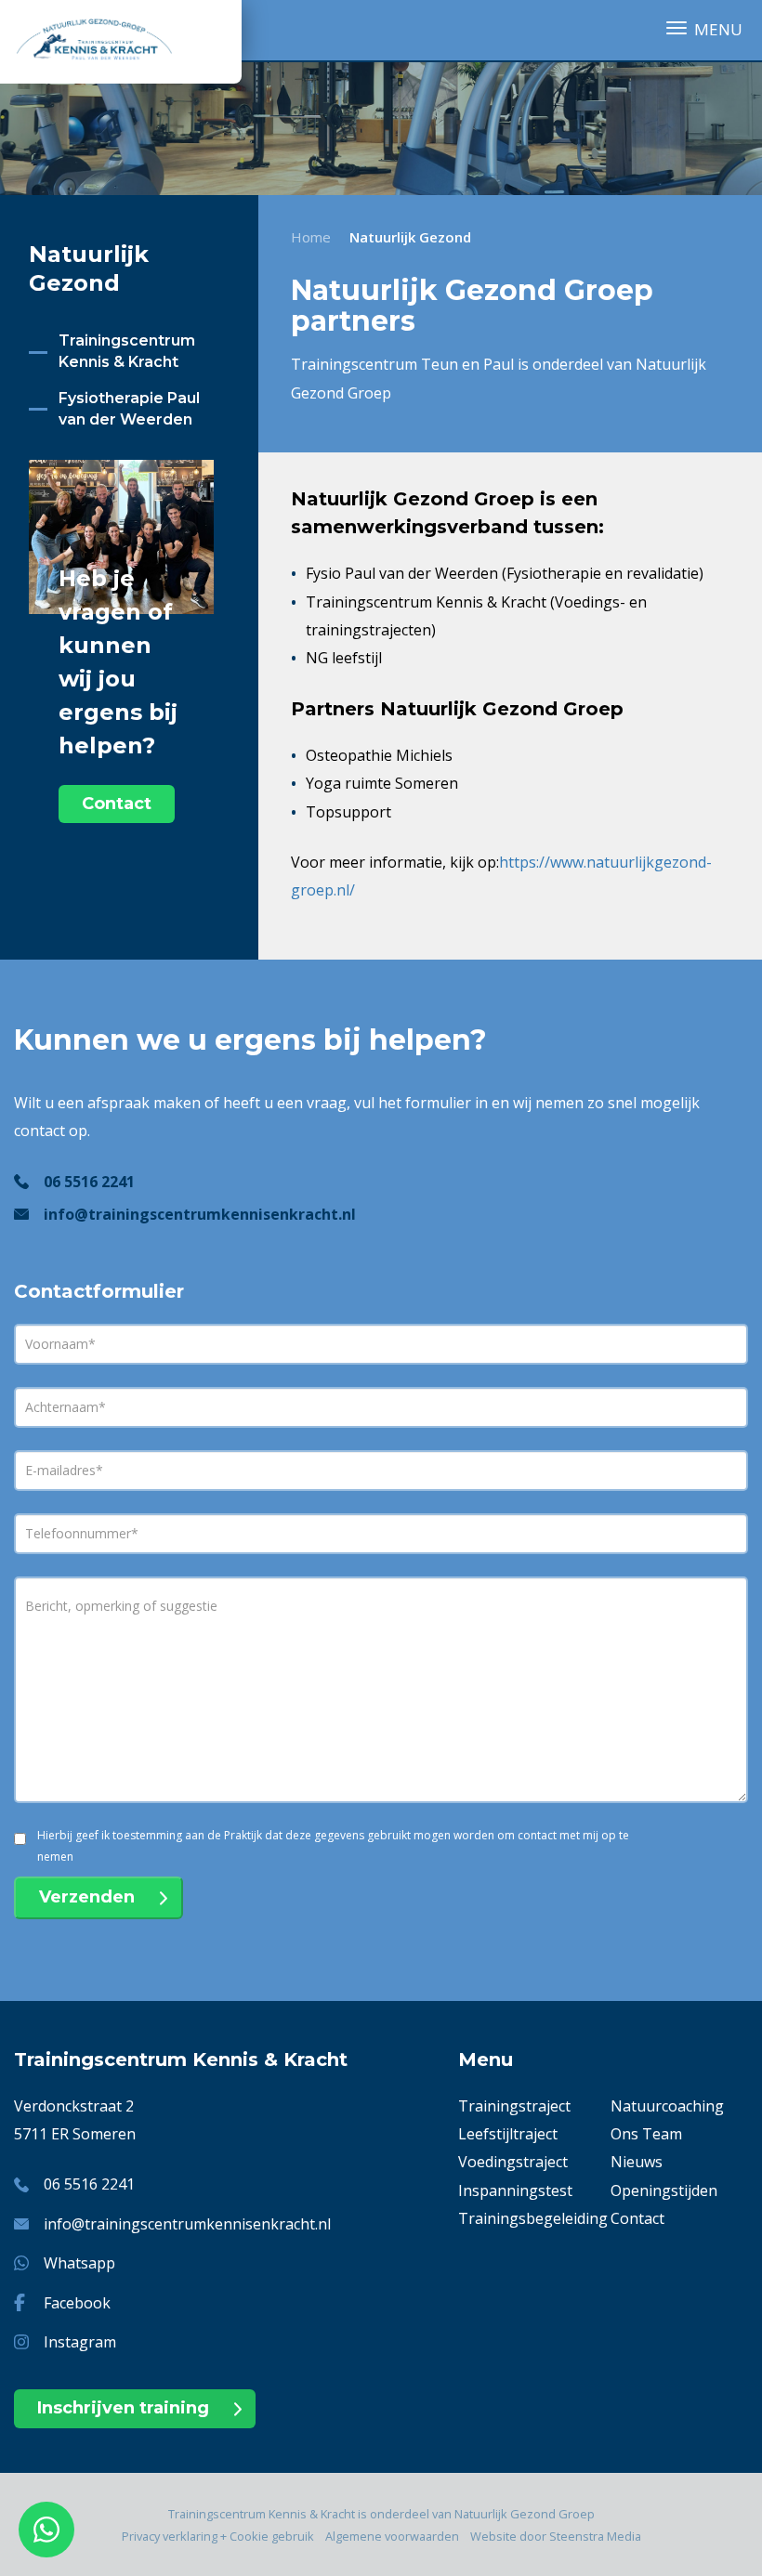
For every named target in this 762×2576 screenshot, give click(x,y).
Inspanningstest (515, 2190)
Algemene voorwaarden (392, 2536)
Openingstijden (664, 2190)
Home (311, 237)
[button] (704, 29)
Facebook (77, 2303)
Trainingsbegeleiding (533, 2218)
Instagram (80, 2342)
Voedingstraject (513, 2162)
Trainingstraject (514, 2106)
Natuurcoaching (667, 2106)
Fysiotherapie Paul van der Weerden (129, 409)
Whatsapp (79, 2263)
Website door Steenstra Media (556, 2536)
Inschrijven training (123, 2408)
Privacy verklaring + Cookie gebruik (218, 2536)
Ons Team (646, 2134)
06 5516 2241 (89, 1182)
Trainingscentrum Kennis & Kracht (127, 351)
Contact (117, 804)
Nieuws (637, 2162)
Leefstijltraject (508, 2134)
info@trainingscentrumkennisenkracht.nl (200, 1214)
